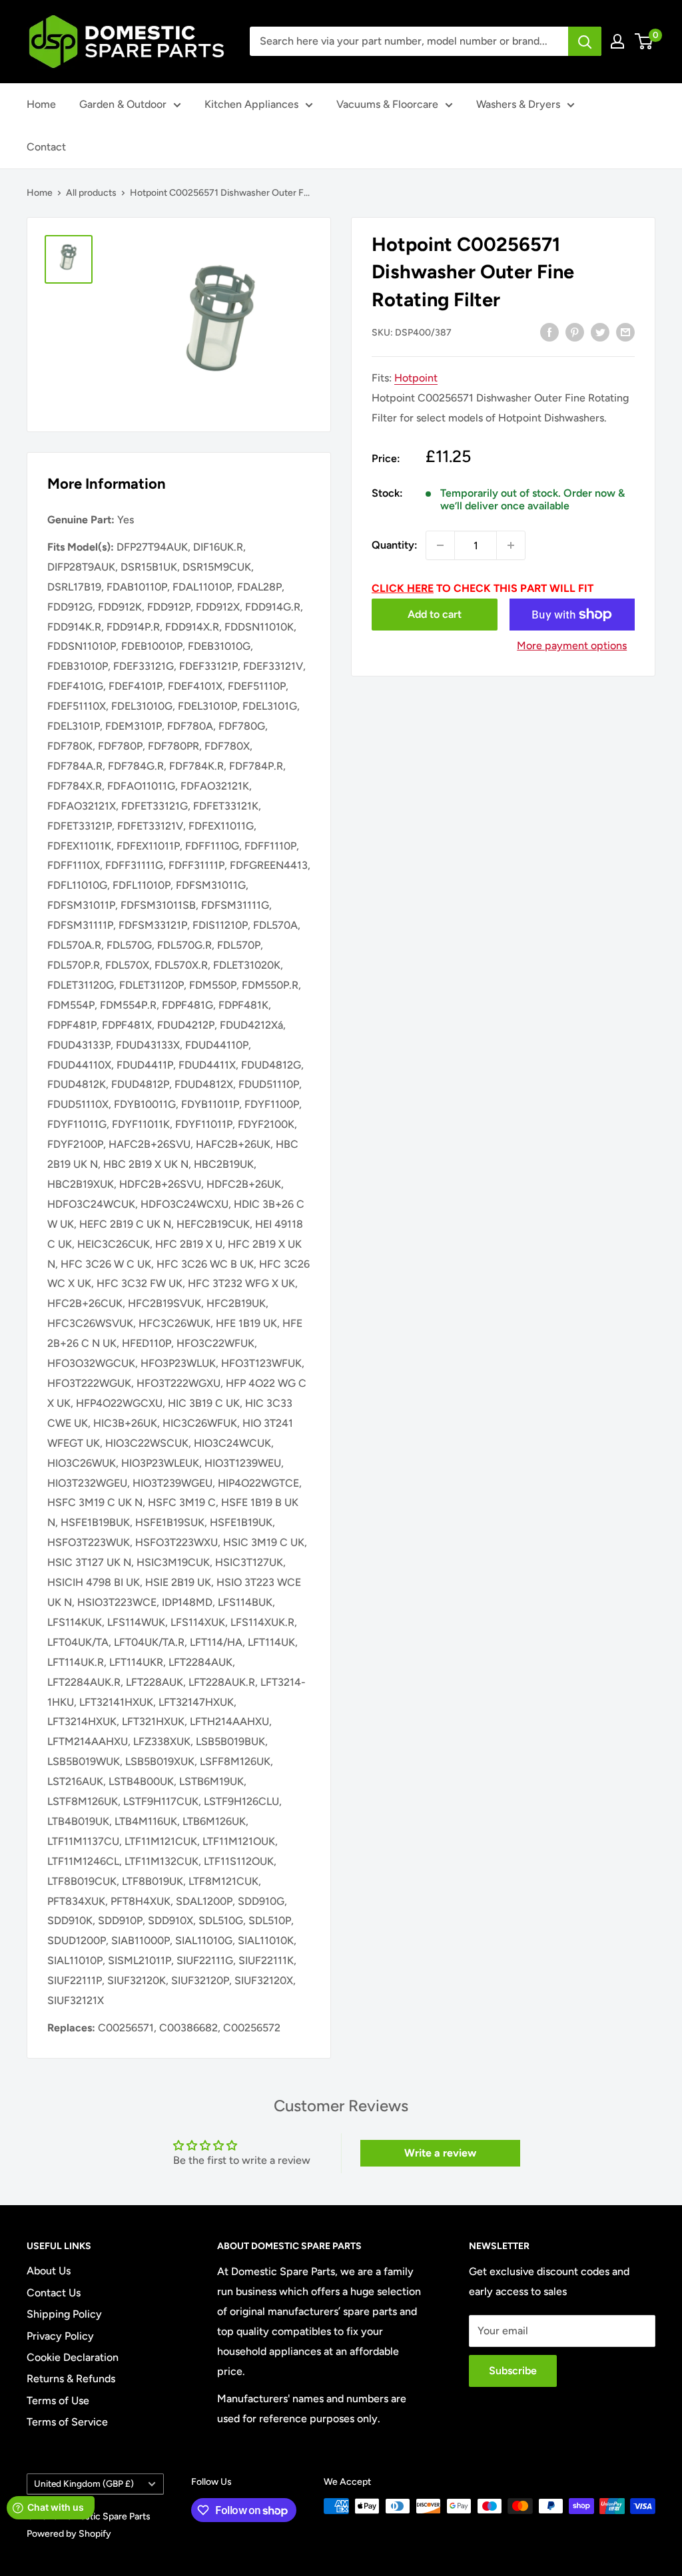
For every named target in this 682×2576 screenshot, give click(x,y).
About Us (49, 2271)
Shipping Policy (64, 2314)
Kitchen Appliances (251, 104)
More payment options (572, 645)
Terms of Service (67, 2422)
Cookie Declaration (73, 2357)
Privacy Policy (60, 2336)
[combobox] (409, 41)
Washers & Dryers (518, 104)
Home (41, 104)
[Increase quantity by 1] (511, 545)
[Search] (585, 41)
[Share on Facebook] (549, 332)
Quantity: (395, 545)
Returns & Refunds (71, 2379)
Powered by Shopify (69, 2534)
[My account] (617, 41)
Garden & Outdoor (123, 104)
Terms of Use (58, 2401)
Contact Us (54, 2293)
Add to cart (435, 614)
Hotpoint (416, 378)
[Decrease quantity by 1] (440, 545)
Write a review (440, 2153)
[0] (644, 41)
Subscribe (513, 2371)
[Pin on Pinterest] (575, 332)
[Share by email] (625, 332)
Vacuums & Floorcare (387, 104)
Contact (46, 147)
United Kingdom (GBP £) (84, 2483)
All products (91, 193)
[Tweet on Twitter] (600, 332)
